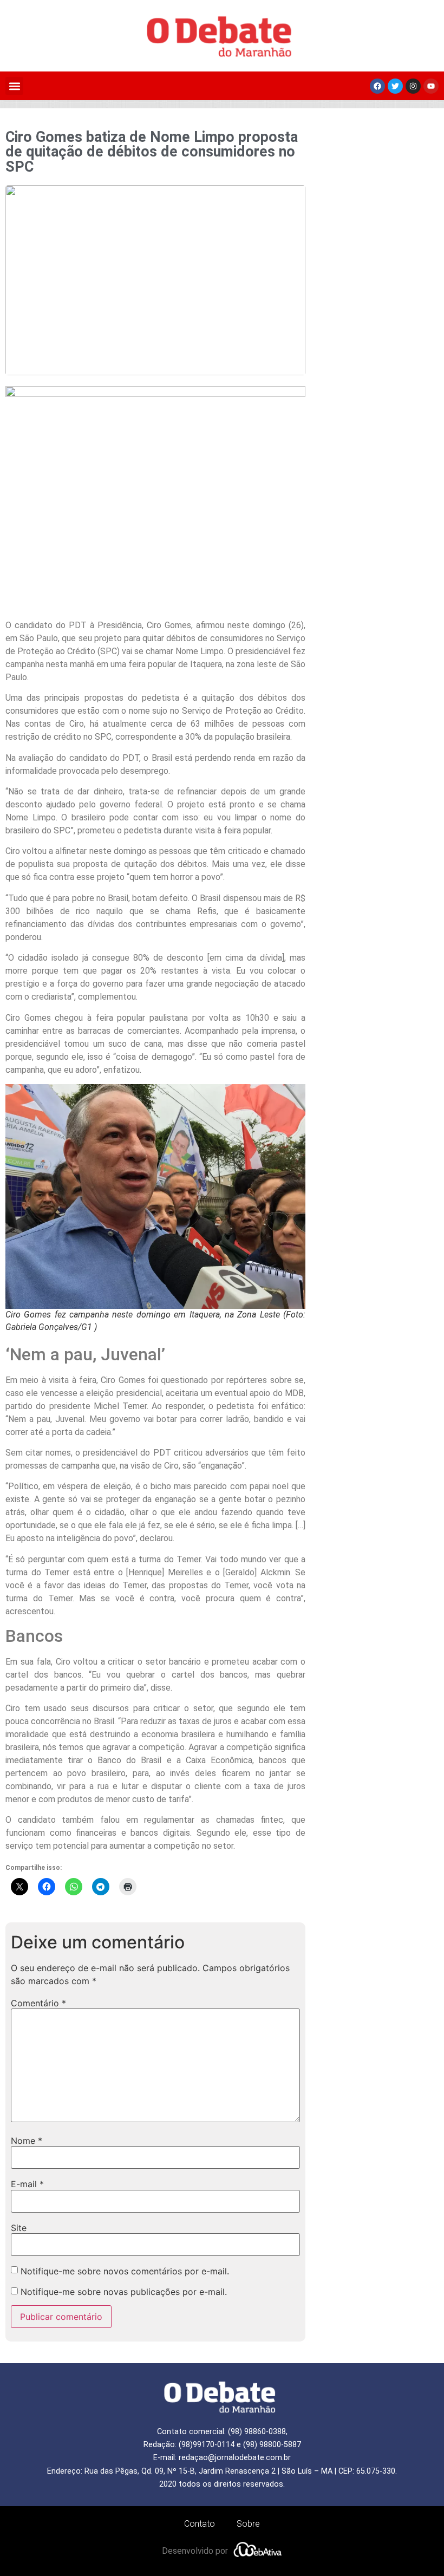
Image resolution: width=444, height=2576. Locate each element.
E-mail (27, 2184)
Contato (200, 2524)
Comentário (38, 2003)
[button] (14, 86)
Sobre (248, 2524)
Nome (27, 2141)
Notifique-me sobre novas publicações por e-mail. (124, 2292)
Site (19, 2228)
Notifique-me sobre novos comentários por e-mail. (125, 2271)
